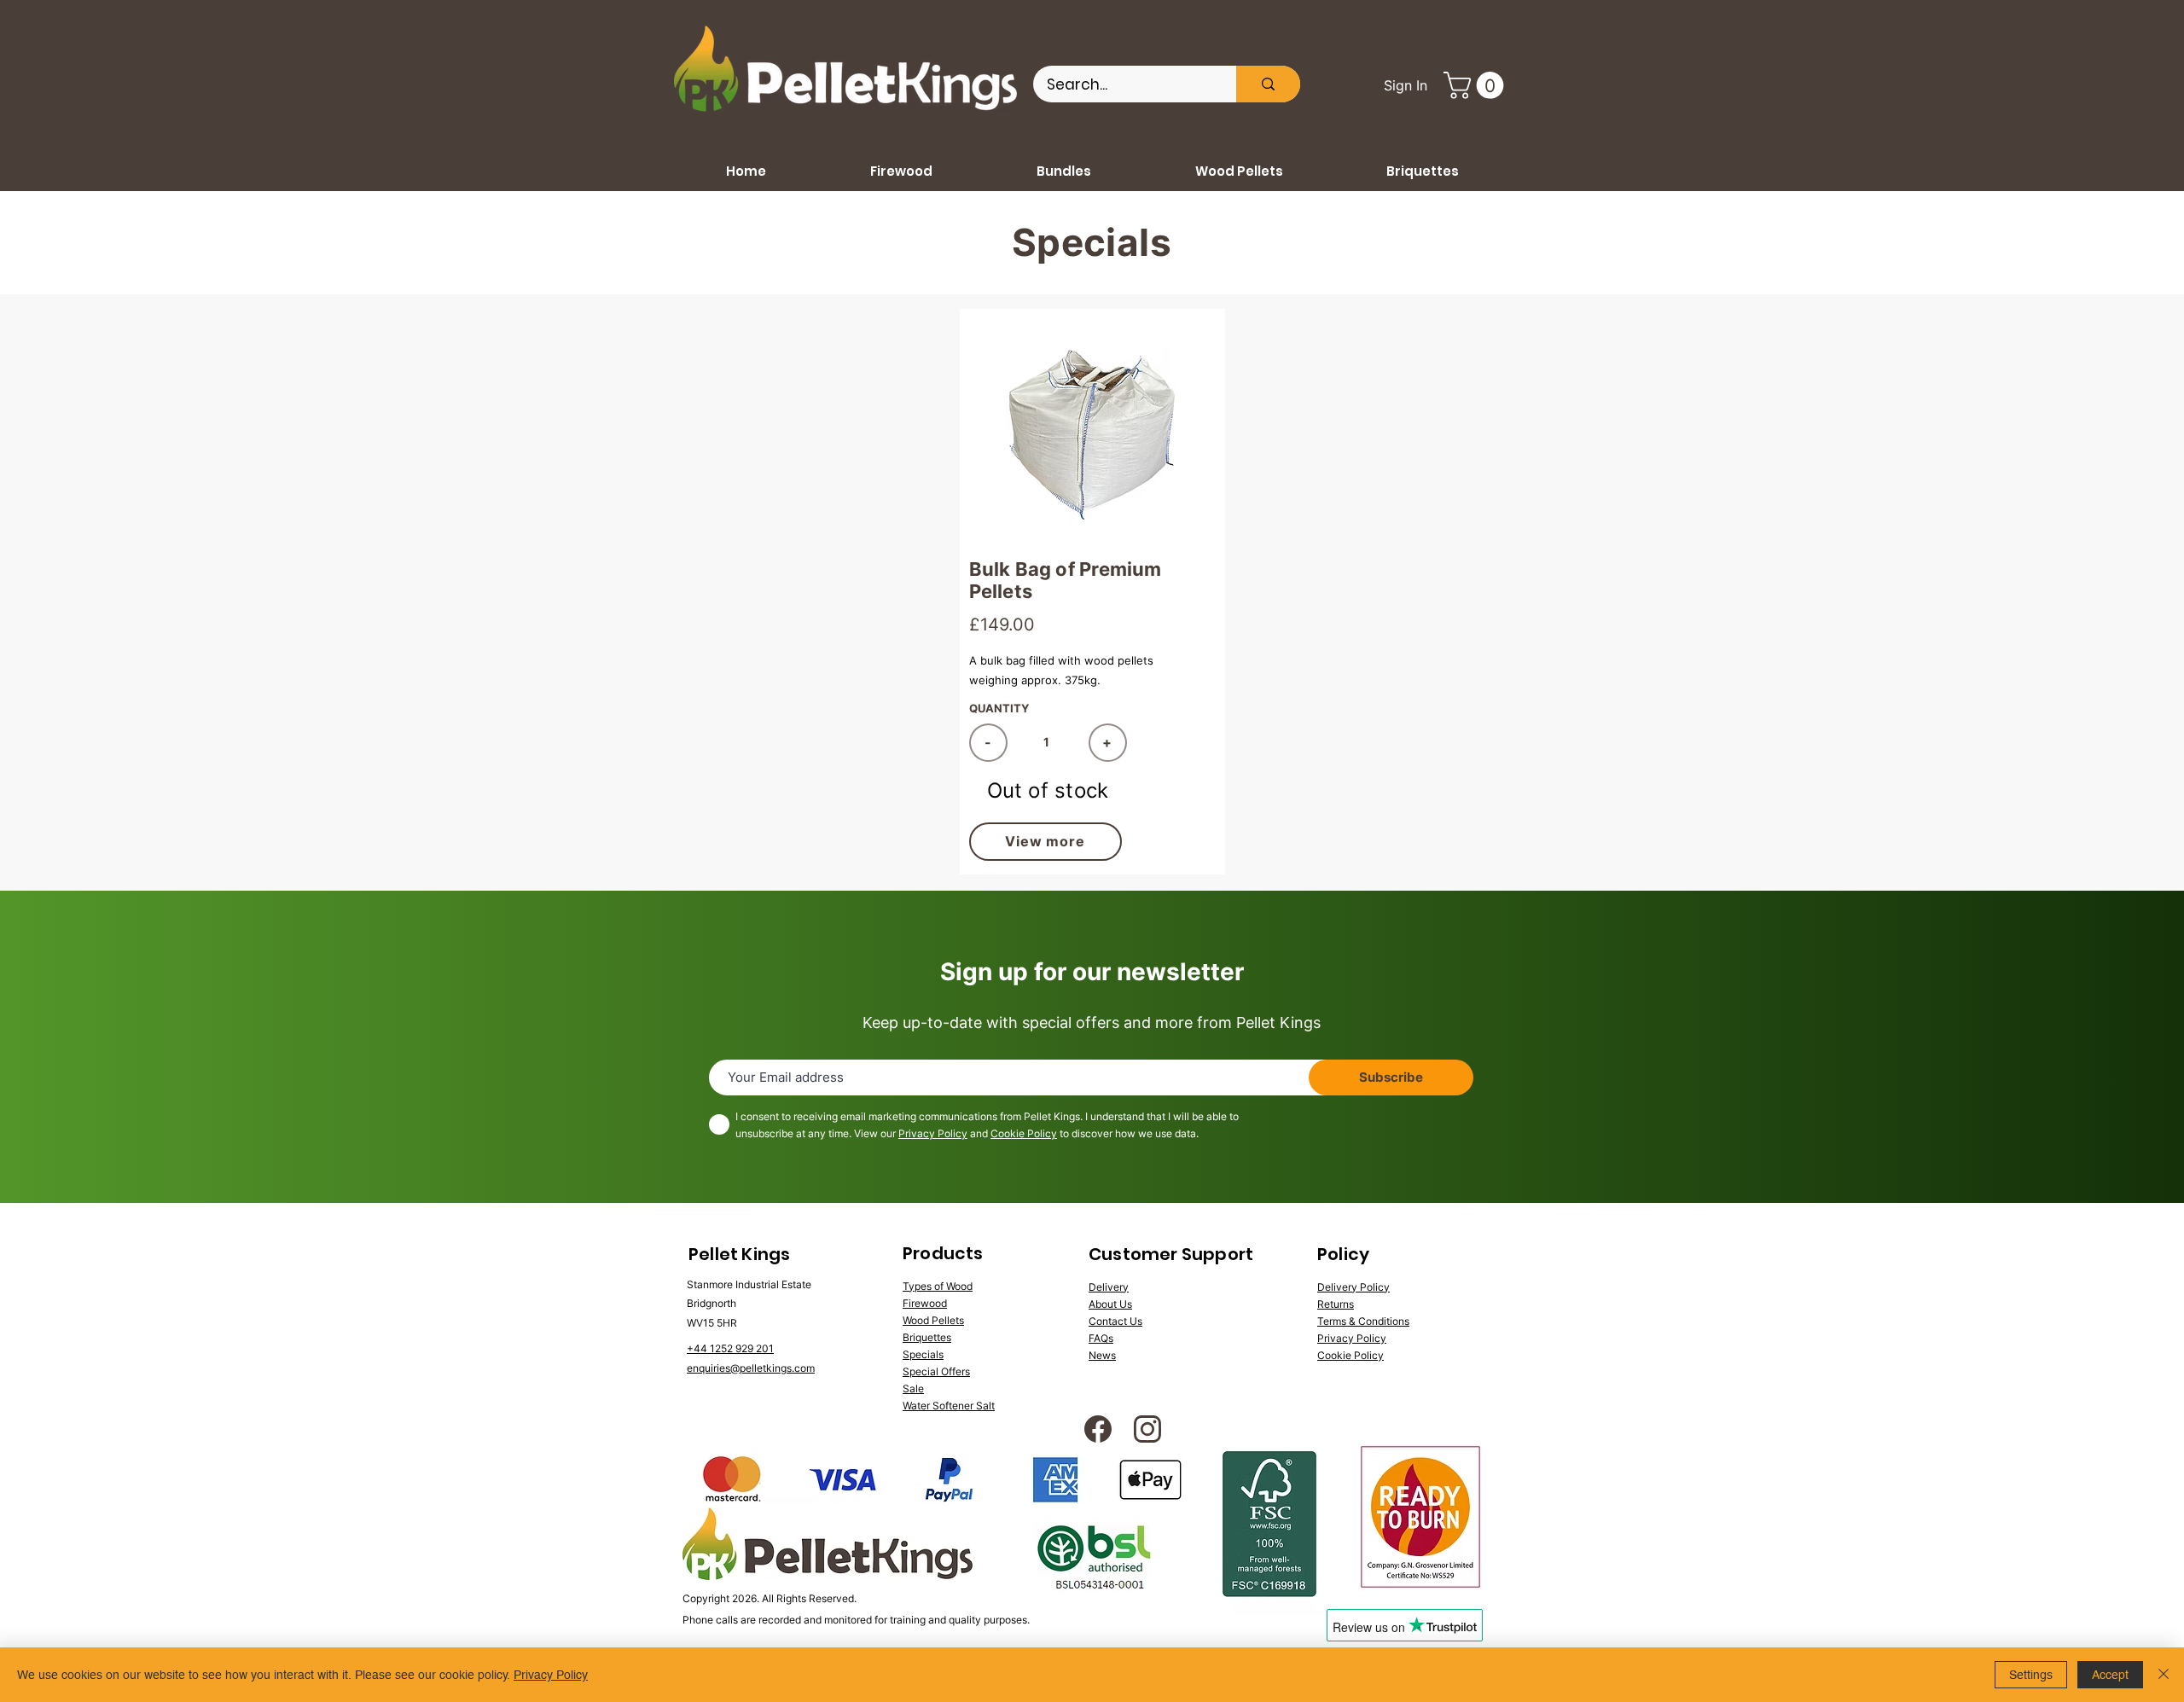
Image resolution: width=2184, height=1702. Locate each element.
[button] (1477, 85)
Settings (2031, 1675)
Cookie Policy (1024, 1133)
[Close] (2164, 1675)
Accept (2110, 1675)
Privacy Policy (933, 1133)
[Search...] (1268, 84)
